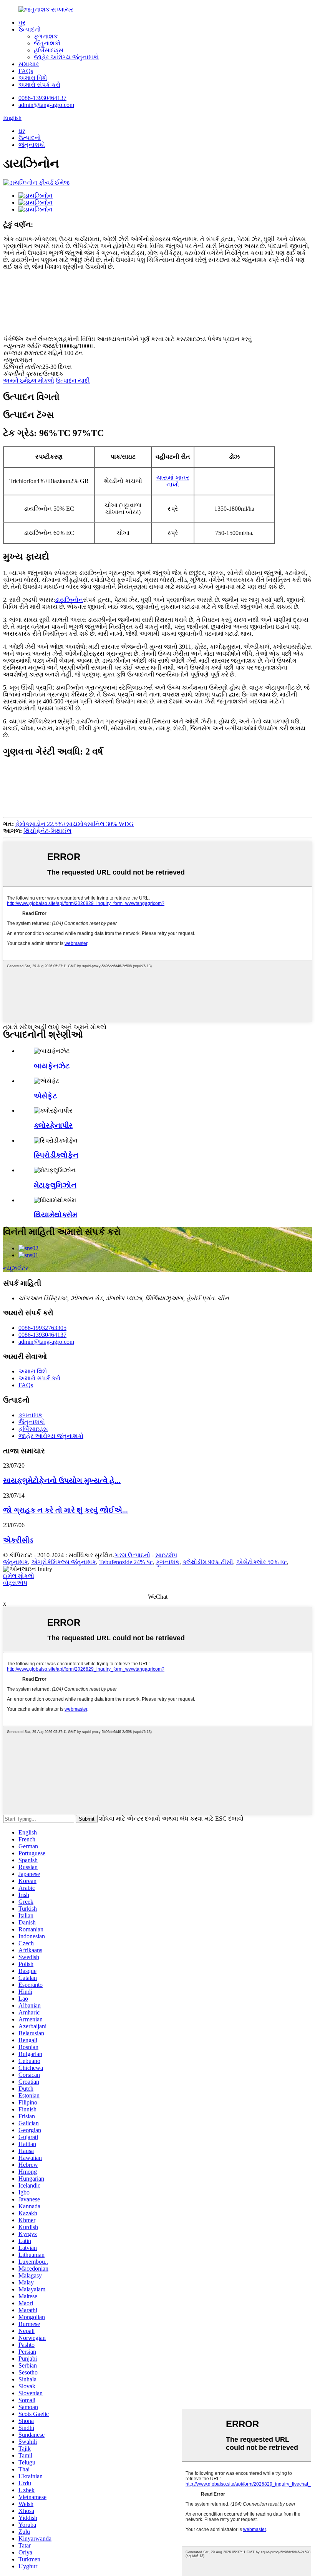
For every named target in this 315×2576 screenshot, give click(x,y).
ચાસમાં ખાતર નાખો (173, 481)
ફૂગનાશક (46, 36)
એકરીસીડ (18, 1540)
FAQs (26, 71)
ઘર (22, 22)
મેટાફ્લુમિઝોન (55, 1185)
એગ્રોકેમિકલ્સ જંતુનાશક (64, 1562)
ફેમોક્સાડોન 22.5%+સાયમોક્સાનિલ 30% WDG (75, 824)
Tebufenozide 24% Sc (126, 1562)
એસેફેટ (45, 1096)
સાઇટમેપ (166, 1555)
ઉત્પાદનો (30, 29)
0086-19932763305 (42, 1328)
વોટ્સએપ (15, 1583)
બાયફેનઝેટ (52, 1066)
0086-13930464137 (42, 98)
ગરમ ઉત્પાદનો (132, 1555)
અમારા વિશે (33, 78)
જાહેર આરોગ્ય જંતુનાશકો (66, 57)
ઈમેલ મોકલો (19, 1576)
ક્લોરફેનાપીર (53, 1126)
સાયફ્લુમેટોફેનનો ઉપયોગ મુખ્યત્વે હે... (62, 1480)
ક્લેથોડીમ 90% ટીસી (208, 1562)
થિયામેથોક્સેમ (56, 1215)
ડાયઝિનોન (69, 600)
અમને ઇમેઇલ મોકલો (29, 381)
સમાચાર (29, 64)
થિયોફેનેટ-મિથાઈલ (47, 831)
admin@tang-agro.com (46, 105)
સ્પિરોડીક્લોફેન (56, 1155)
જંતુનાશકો (47, 43)
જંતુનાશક (16, 1562)
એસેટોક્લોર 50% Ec (261, 1562)
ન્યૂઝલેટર (16, 1268)
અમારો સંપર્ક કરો (39, 85)
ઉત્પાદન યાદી (73, 381)
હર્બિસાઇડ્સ (49, 50)
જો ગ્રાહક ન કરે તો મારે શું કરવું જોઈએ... (65, 1510)
